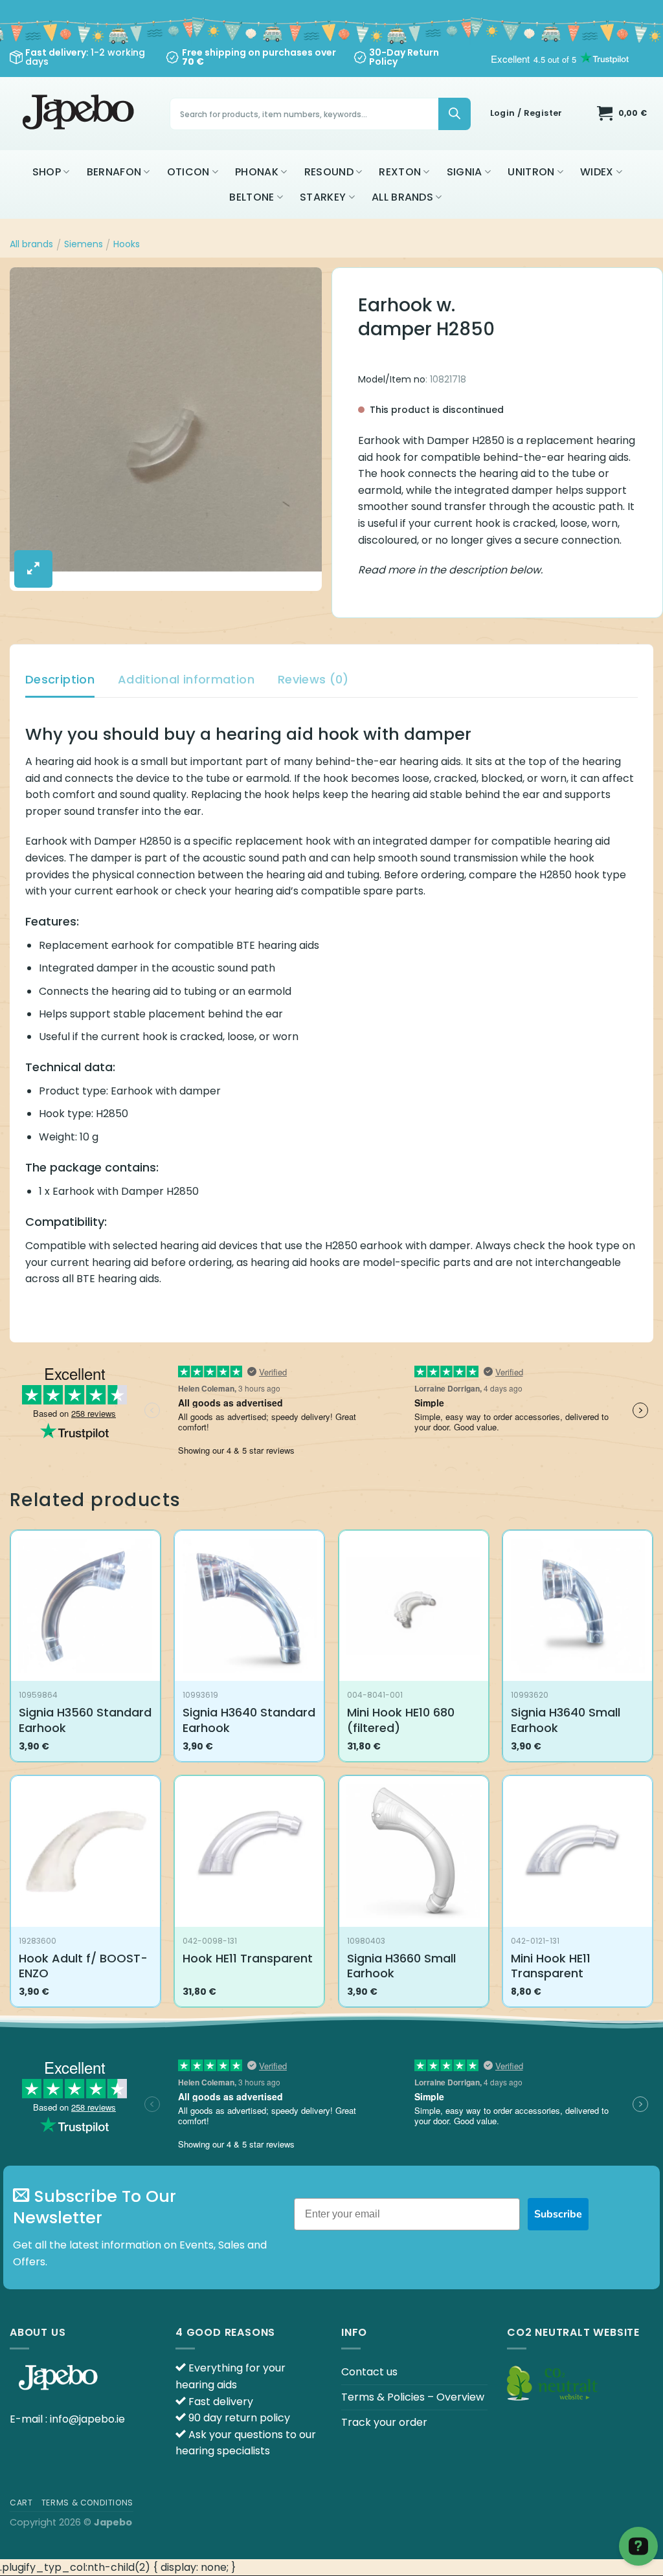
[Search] (455, 114)
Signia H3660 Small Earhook (401, 1966)
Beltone (252, 197)
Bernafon (114, 172)
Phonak (257, 172)
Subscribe (558, 2214)
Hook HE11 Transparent (248, 1958)
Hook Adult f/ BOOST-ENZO (83, 1966)
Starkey (323, 197)
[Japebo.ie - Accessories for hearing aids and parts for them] (80, 114)
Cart (21, 2503)
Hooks (127, 244)
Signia (465, 172)
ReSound (329, 172)
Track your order (384, 2422)
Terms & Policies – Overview (413, 2397)
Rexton (400, 172)
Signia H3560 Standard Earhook (85, 1720)
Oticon (188, 172)
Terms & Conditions (87, 2503)
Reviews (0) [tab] (313, 679)
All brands (402, 197)
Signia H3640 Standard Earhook (249, 1720)
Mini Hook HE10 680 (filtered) (401, 1720)
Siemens (84, 244)
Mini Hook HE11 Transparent (551, 1966)
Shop (47, 172)
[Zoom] (33, 569)
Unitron (531, 172)
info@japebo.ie (87, 2419)
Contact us (369, 2372)
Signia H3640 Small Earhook (566, 1720)
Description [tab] (60, 679)
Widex (597, 172)
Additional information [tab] (186, 679)
